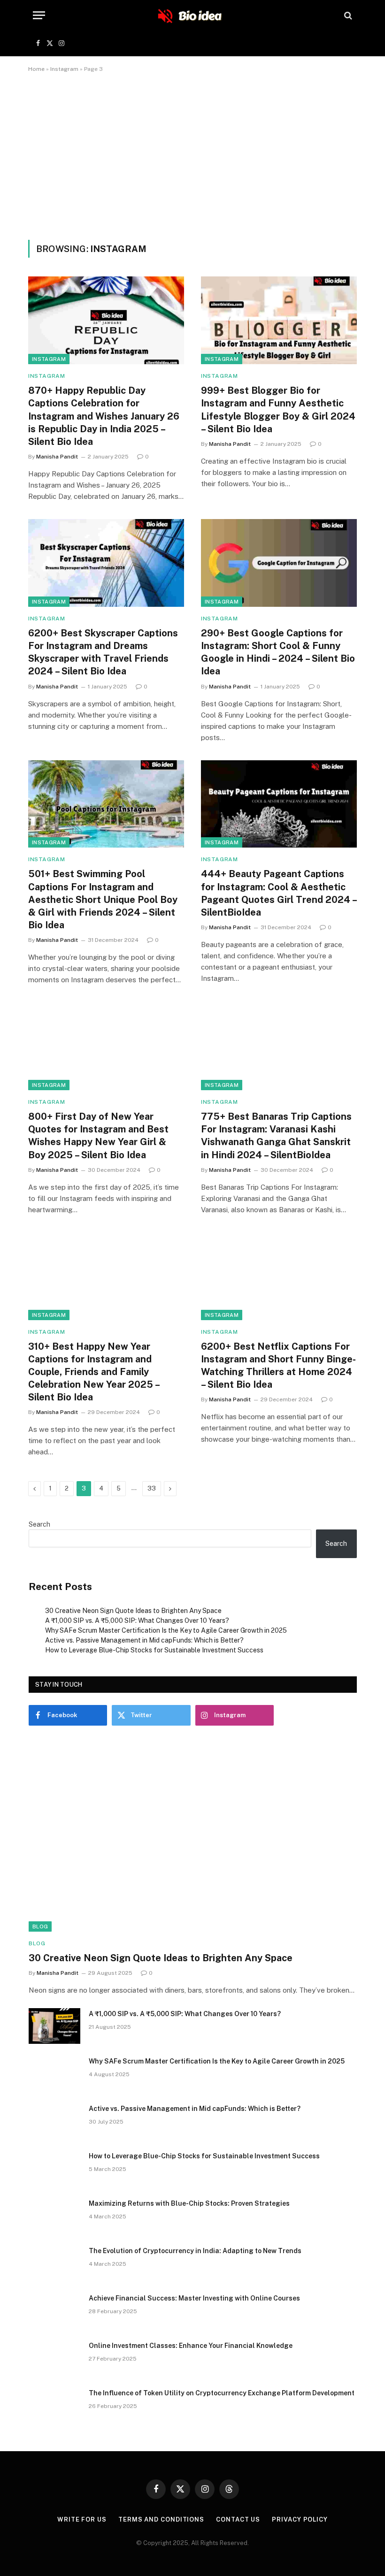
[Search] (347, 15)
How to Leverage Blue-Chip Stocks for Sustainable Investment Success (154, 1650)
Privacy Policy (300, 2519)
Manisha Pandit (57, 457)
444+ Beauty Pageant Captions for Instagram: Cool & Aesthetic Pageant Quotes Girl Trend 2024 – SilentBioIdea (279, 893)
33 (152, 1488)
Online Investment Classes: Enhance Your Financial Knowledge (191, 2346)
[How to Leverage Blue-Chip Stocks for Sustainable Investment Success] (54, 2168)
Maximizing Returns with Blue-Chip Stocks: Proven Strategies (189, 2203)
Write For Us (82, 2519)
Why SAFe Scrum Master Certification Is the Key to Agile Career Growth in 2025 (166, 1630)
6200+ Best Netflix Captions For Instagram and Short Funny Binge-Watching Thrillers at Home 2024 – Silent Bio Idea (278, 1366)
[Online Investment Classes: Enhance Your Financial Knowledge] (54, 2358)
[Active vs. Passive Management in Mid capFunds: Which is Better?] (54, 2121)
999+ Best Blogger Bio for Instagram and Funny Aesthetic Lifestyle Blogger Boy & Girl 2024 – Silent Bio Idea (278, 410)
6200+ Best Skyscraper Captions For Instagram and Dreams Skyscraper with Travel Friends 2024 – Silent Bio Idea (103, 652)
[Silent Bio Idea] (192, 15)
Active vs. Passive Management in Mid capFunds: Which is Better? (144, 1640)
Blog (40, 1926)
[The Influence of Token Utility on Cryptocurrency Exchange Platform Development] (54, 2405)
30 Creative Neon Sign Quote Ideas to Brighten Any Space (133, 1611)
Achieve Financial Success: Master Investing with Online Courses (194, 2298)
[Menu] (39, 15)
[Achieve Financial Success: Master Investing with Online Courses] (54, 2310)
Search (39, 1524)
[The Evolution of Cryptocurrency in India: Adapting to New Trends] (54, 2263)
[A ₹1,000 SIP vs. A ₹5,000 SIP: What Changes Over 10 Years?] (54, 2026)
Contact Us (238, 2519)
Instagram (64, 69)
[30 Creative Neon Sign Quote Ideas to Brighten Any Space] (193, 1839)
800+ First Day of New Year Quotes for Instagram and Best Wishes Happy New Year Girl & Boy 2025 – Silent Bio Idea (98, 1136)
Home (36, 69)
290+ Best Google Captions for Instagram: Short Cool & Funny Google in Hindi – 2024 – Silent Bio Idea (278, 652)
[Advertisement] (192, 154)
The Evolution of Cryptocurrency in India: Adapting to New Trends (195, 2251)
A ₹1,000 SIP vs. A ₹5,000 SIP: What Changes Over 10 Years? (137, 1621)
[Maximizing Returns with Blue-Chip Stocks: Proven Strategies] (54, 2216)
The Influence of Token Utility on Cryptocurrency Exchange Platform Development (222, 2393)
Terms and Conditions (161, 2519)
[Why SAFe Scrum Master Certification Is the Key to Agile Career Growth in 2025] (54, 2073)
